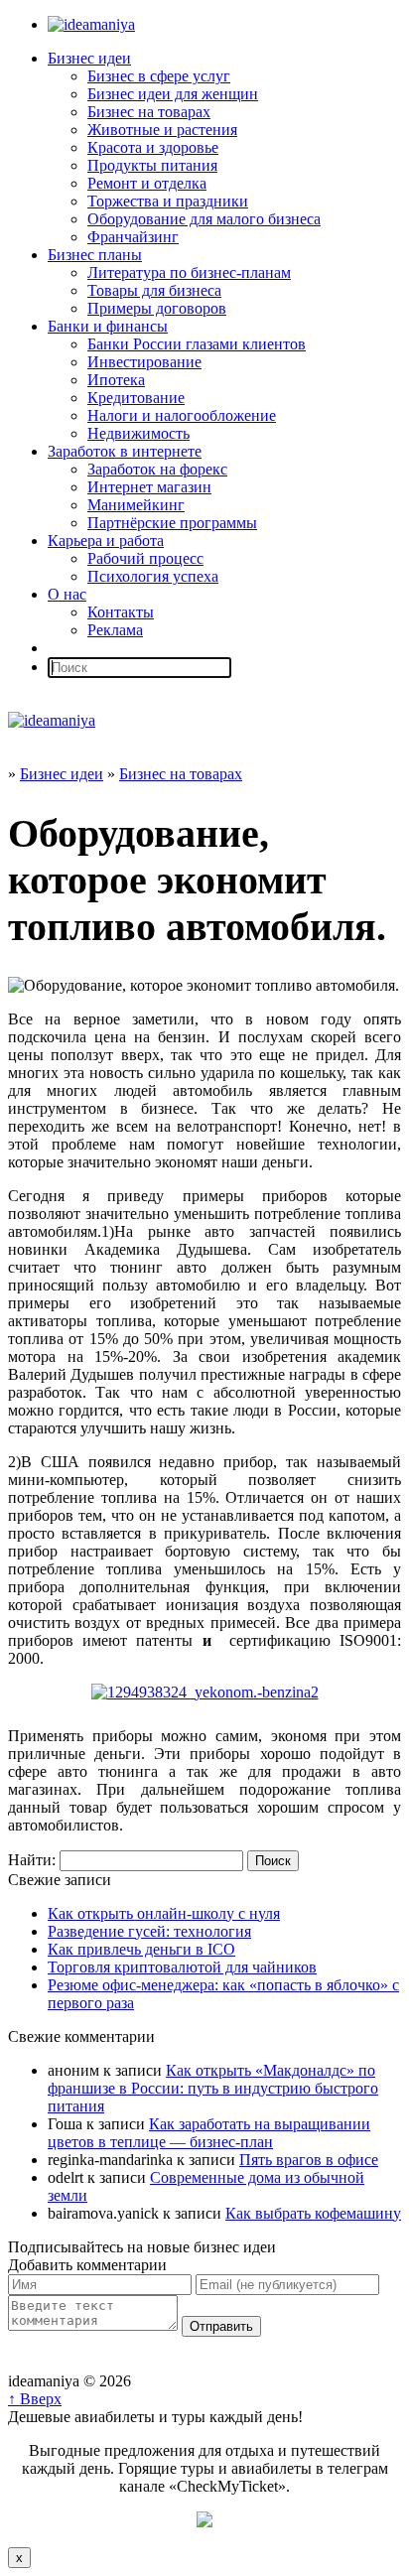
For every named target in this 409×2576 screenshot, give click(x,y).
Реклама (115, 630)
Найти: (32, 1860)
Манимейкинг (136, 505)
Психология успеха (153, 576)
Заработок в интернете (125, 451)
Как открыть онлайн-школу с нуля (164, 1913)
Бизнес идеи (89, 58)
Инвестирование (144, 362)
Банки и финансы (108, 326)
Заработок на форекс (157, 469)
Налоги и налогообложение (182, 415)
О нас (67, 594)
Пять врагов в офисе (309, 2160)
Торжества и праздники (168, 201)
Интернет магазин (149, 487)
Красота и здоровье (153, 147)
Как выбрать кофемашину (313, 2213)
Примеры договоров (157, 308)
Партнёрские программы (172, 523)
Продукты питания (152, 165)
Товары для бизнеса (154, 290)
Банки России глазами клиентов (197, 344)
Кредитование (136, 398)
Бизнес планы (95, 255)
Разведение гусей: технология (149, 1931)
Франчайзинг (133, 237)
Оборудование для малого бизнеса (204, 219)
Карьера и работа (106, 541)
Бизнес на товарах (149, 112)
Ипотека (116, 380)
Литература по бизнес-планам (189, 272)
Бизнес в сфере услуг (159, 76)
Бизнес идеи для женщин (173, 94)
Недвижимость (138, 433)
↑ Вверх (35, 2399)
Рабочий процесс (145, 558)
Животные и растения (162, 130)
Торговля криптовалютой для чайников (182, 1967)
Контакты (121, 612)
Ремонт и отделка (147, 183)
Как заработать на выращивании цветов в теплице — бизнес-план (209, 2133)
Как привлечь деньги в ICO (141, 1949)
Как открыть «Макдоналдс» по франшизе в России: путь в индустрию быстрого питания (213, 2088)
